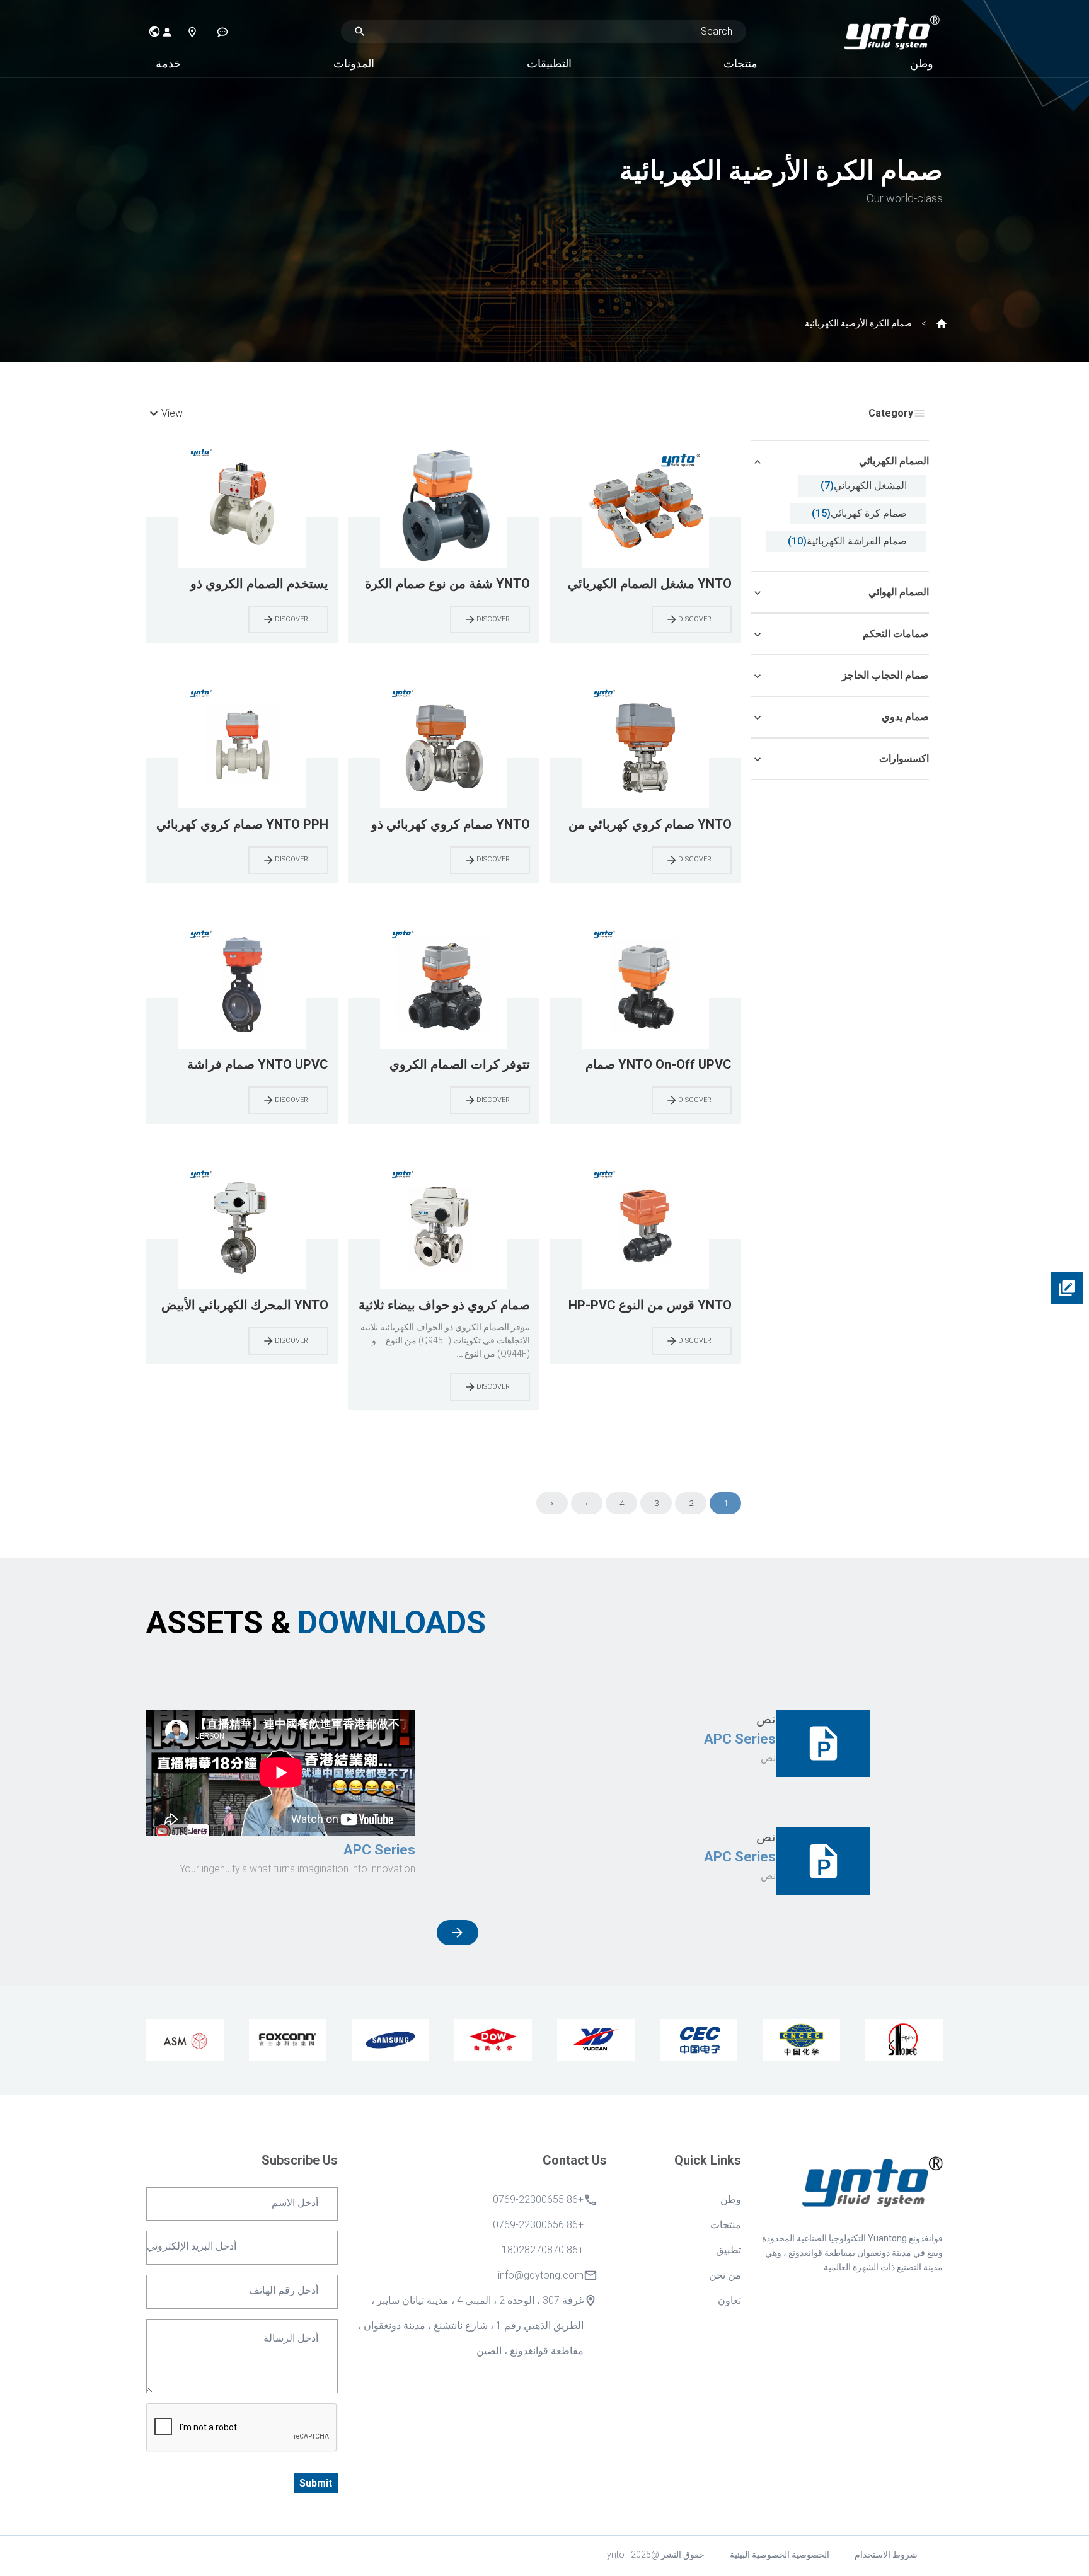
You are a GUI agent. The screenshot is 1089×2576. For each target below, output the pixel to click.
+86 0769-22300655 (538, 2199)
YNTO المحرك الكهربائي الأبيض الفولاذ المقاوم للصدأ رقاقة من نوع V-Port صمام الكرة (245, 1306)
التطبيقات (549, 63)
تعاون (729, 2300)
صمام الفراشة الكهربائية (857, 541)
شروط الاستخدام (886, 2555)
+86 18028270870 (543, 2250)
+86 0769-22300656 (538, 2225)
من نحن (725, 2275)
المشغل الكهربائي (870, 486)
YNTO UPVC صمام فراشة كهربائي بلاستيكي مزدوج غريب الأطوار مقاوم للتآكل (248, 1065)
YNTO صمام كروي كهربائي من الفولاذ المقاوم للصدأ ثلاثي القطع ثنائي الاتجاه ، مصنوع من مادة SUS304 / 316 (646, 825)
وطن (922, 63)
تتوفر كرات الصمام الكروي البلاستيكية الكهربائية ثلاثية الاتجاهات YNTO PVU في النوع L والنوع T (444, 1065)
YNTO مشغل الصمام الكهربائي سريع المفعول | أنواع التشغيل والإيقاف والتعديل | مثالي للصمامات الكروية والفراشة (650, 584)
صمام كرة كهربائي (869, 513)
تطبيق (729, 2250)
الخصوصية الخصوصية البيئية (780, 2555)
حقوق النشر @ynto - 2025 (656, 2555)
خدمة (168, 63)
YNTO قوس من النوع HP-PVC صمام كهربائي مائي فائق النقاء (650, 1306)
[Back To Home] (892, 31)
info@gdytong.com (541, 2275)
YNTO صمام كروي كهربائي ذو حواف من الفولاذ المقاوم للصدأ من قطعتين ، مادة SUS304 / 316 (444, 825)
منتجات (740, 63)
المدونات (354, 63)
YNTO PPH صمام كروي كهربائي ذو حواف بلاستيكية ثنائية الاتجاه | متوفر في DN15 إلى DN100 (242, 825)
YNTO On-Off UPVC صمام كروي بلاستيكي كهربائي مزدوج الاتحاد (651, 1065)
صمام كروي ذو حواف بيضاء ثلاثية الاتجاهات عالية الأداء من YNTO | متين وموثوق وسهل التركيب (444, 1306)
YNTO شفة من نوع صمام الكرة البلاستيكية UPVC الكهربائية (447, 584)
